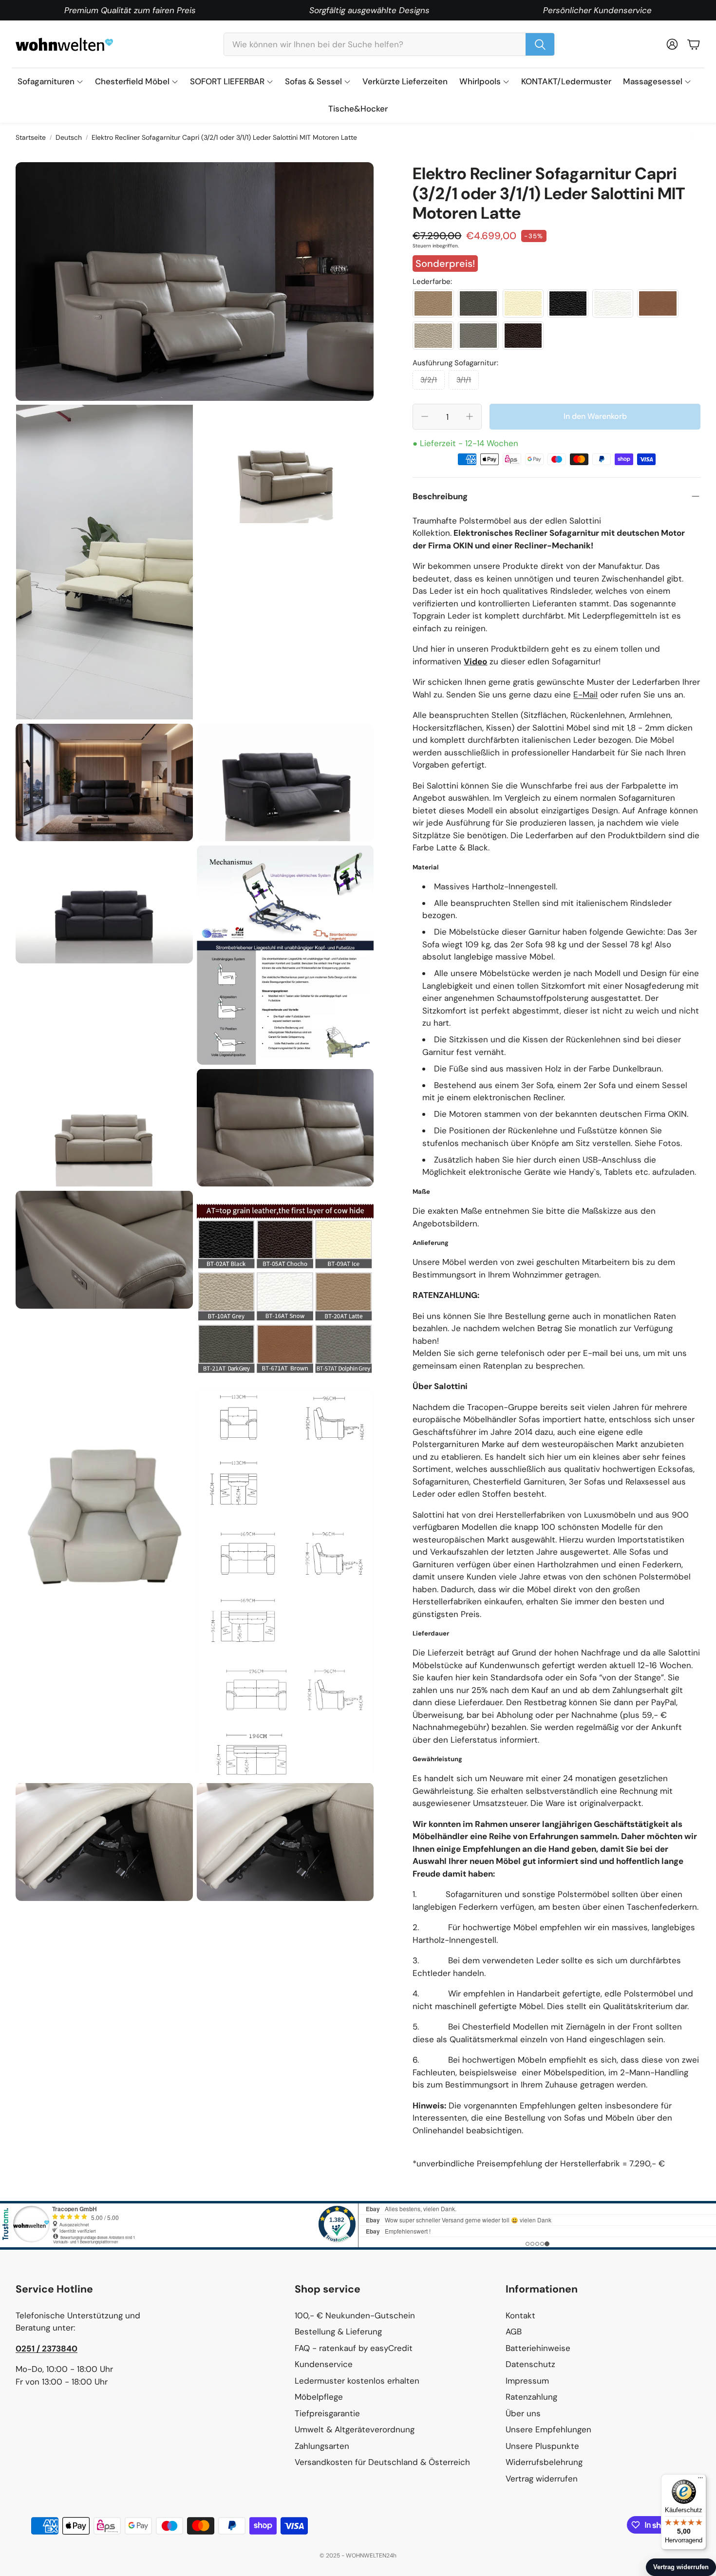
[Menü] (700, 2480)
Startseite (31, 137)
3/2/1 (429, 380)
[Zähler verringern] (425, 416)
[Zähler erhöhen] (470, 416)
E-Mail (585, 695)
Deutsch (69, 137)
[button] (389, 44)
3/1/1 (464, 380)
